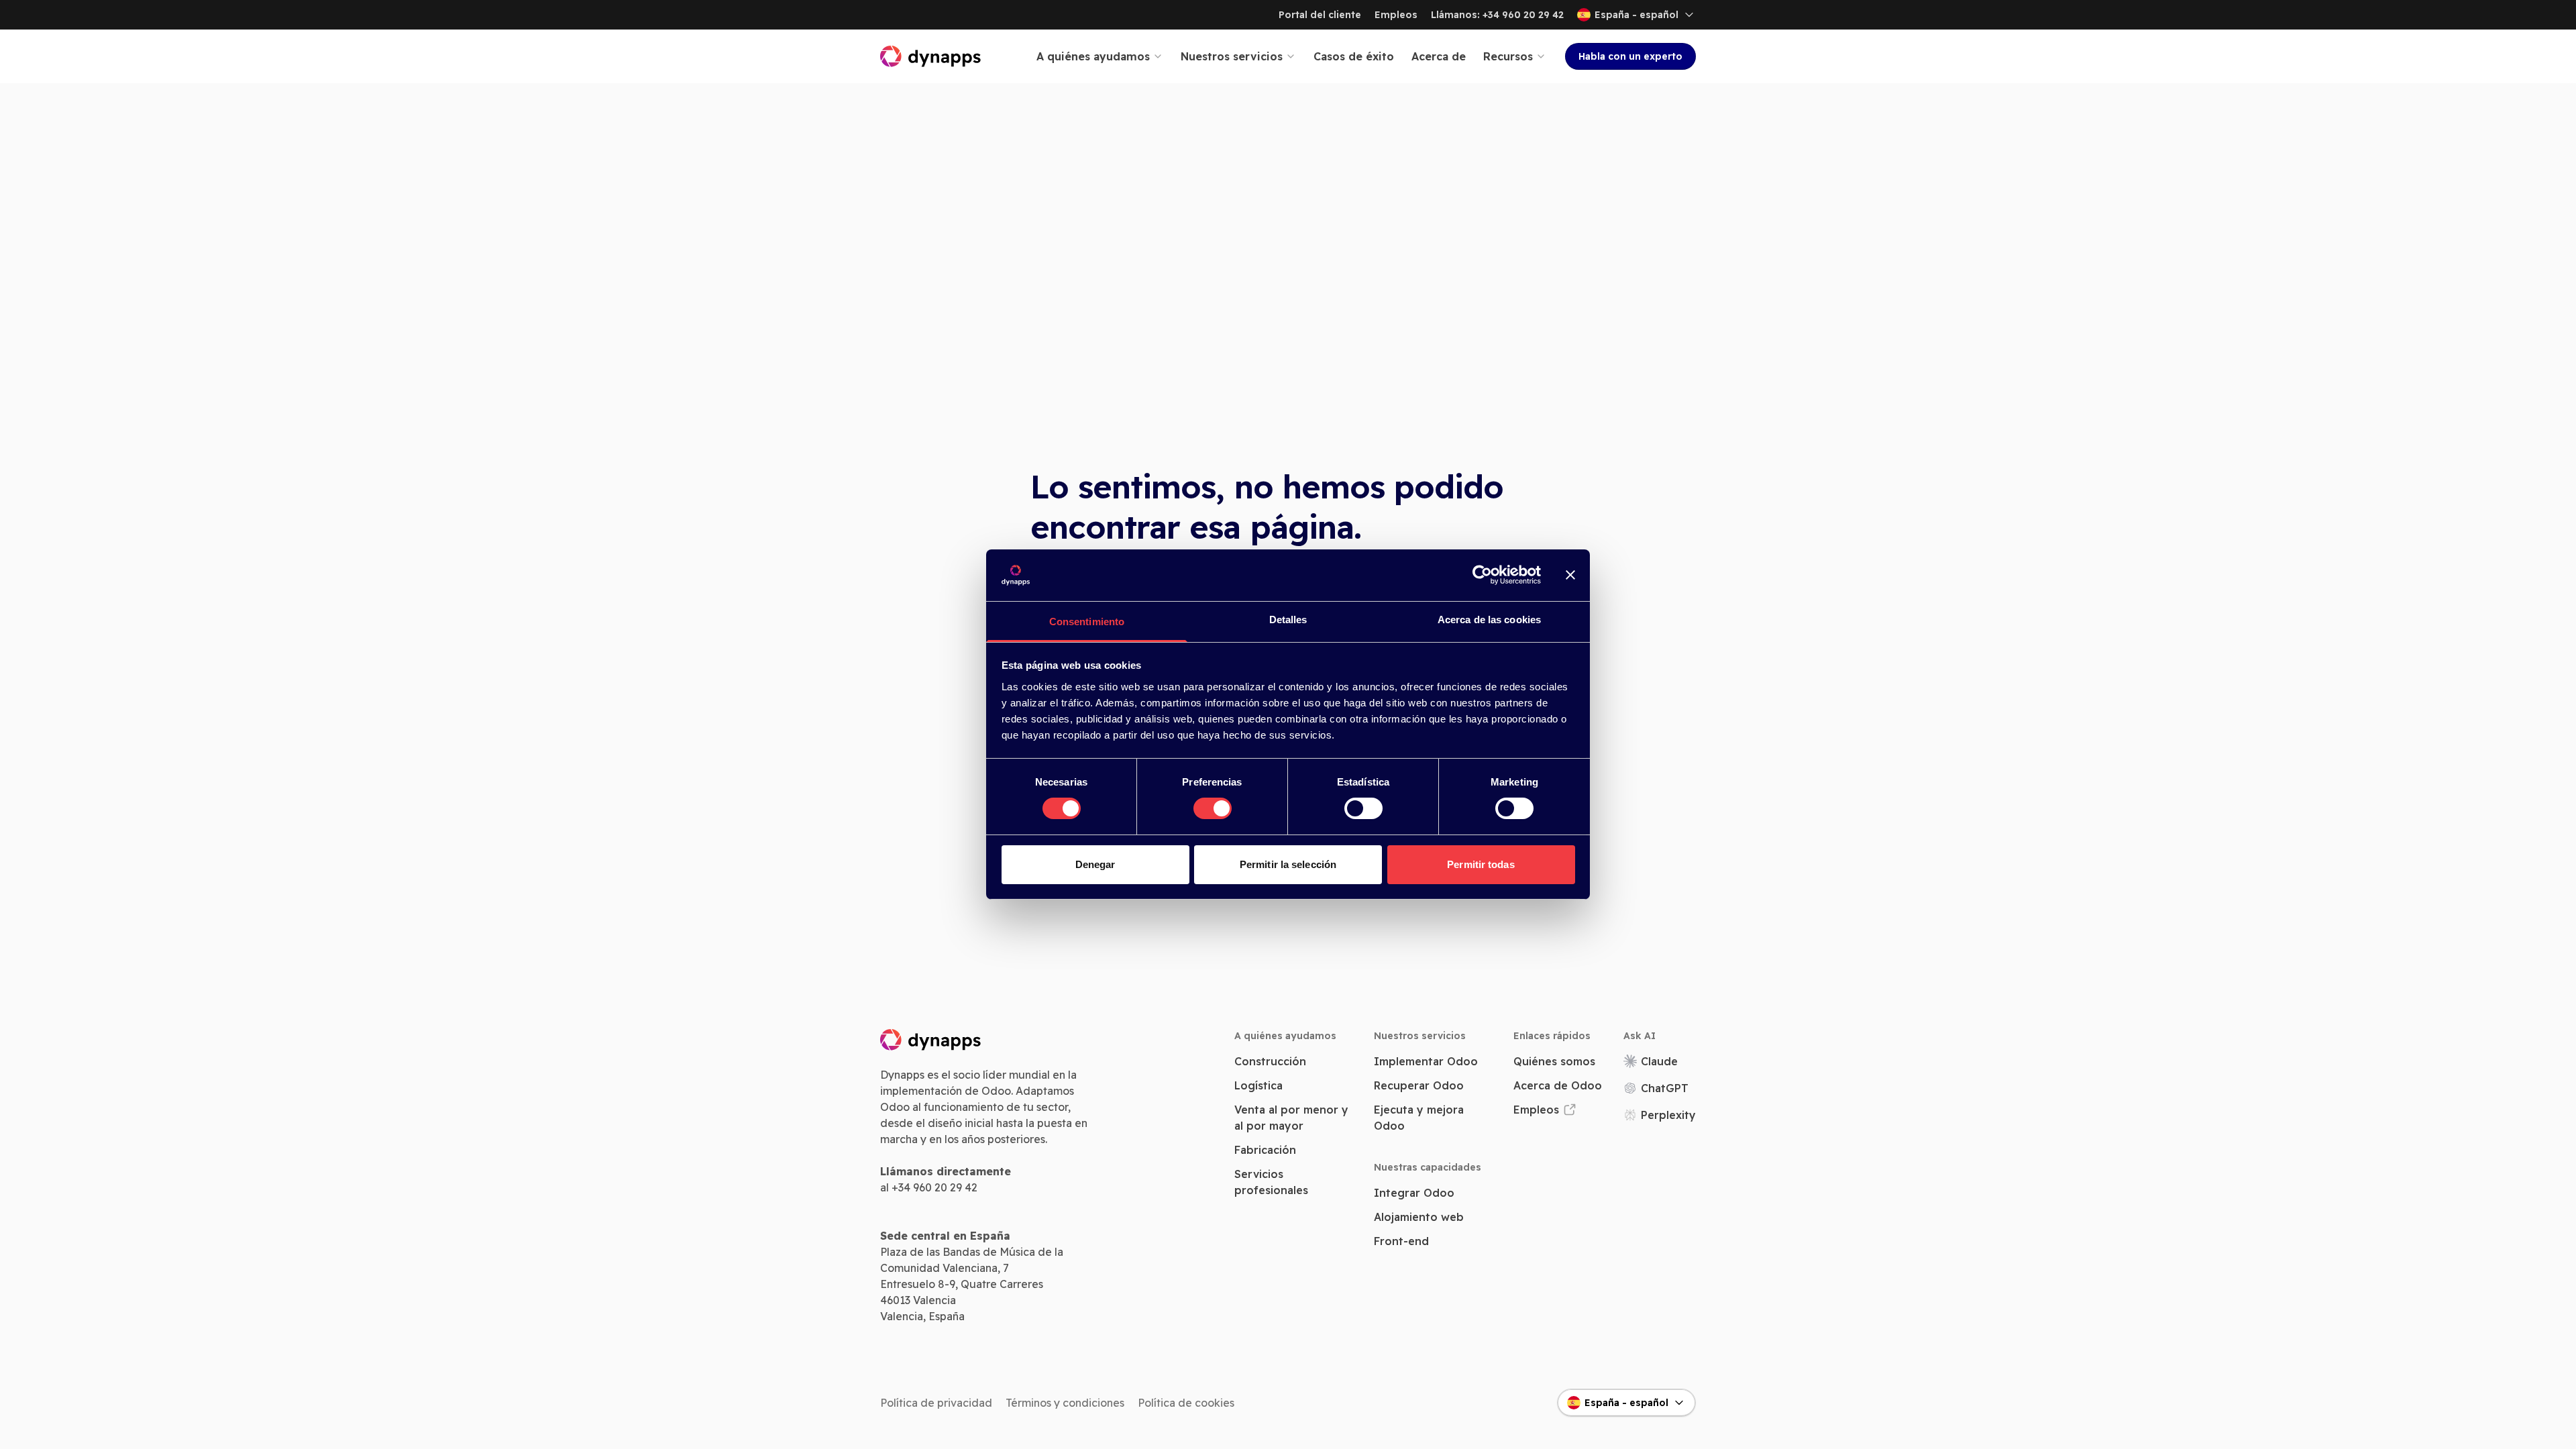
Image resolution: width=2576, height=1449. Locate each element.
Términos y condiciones (1065, 1403)
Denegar (1095, 864)
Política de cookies (1186, 1403)
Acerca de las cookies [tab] (1489, 620)
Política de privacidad (936, 1403)
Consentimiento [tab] (1087, 622)
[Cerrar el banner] (1570, 575)
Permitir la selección (1288, 864)
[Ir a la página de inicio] (931, 56)
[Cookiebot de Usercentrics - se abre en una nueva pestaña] (1482, 575)
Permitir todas (1481, 864)
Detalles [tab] (1288, 620)
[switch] (1213, 808)
